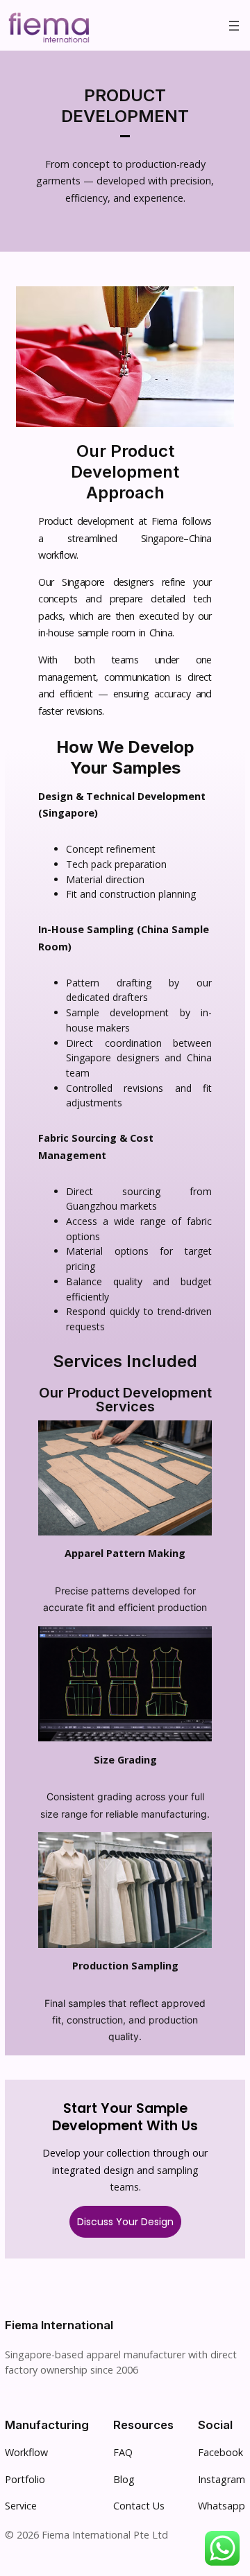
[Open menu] (234, 26)
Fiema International (59, 2325)
